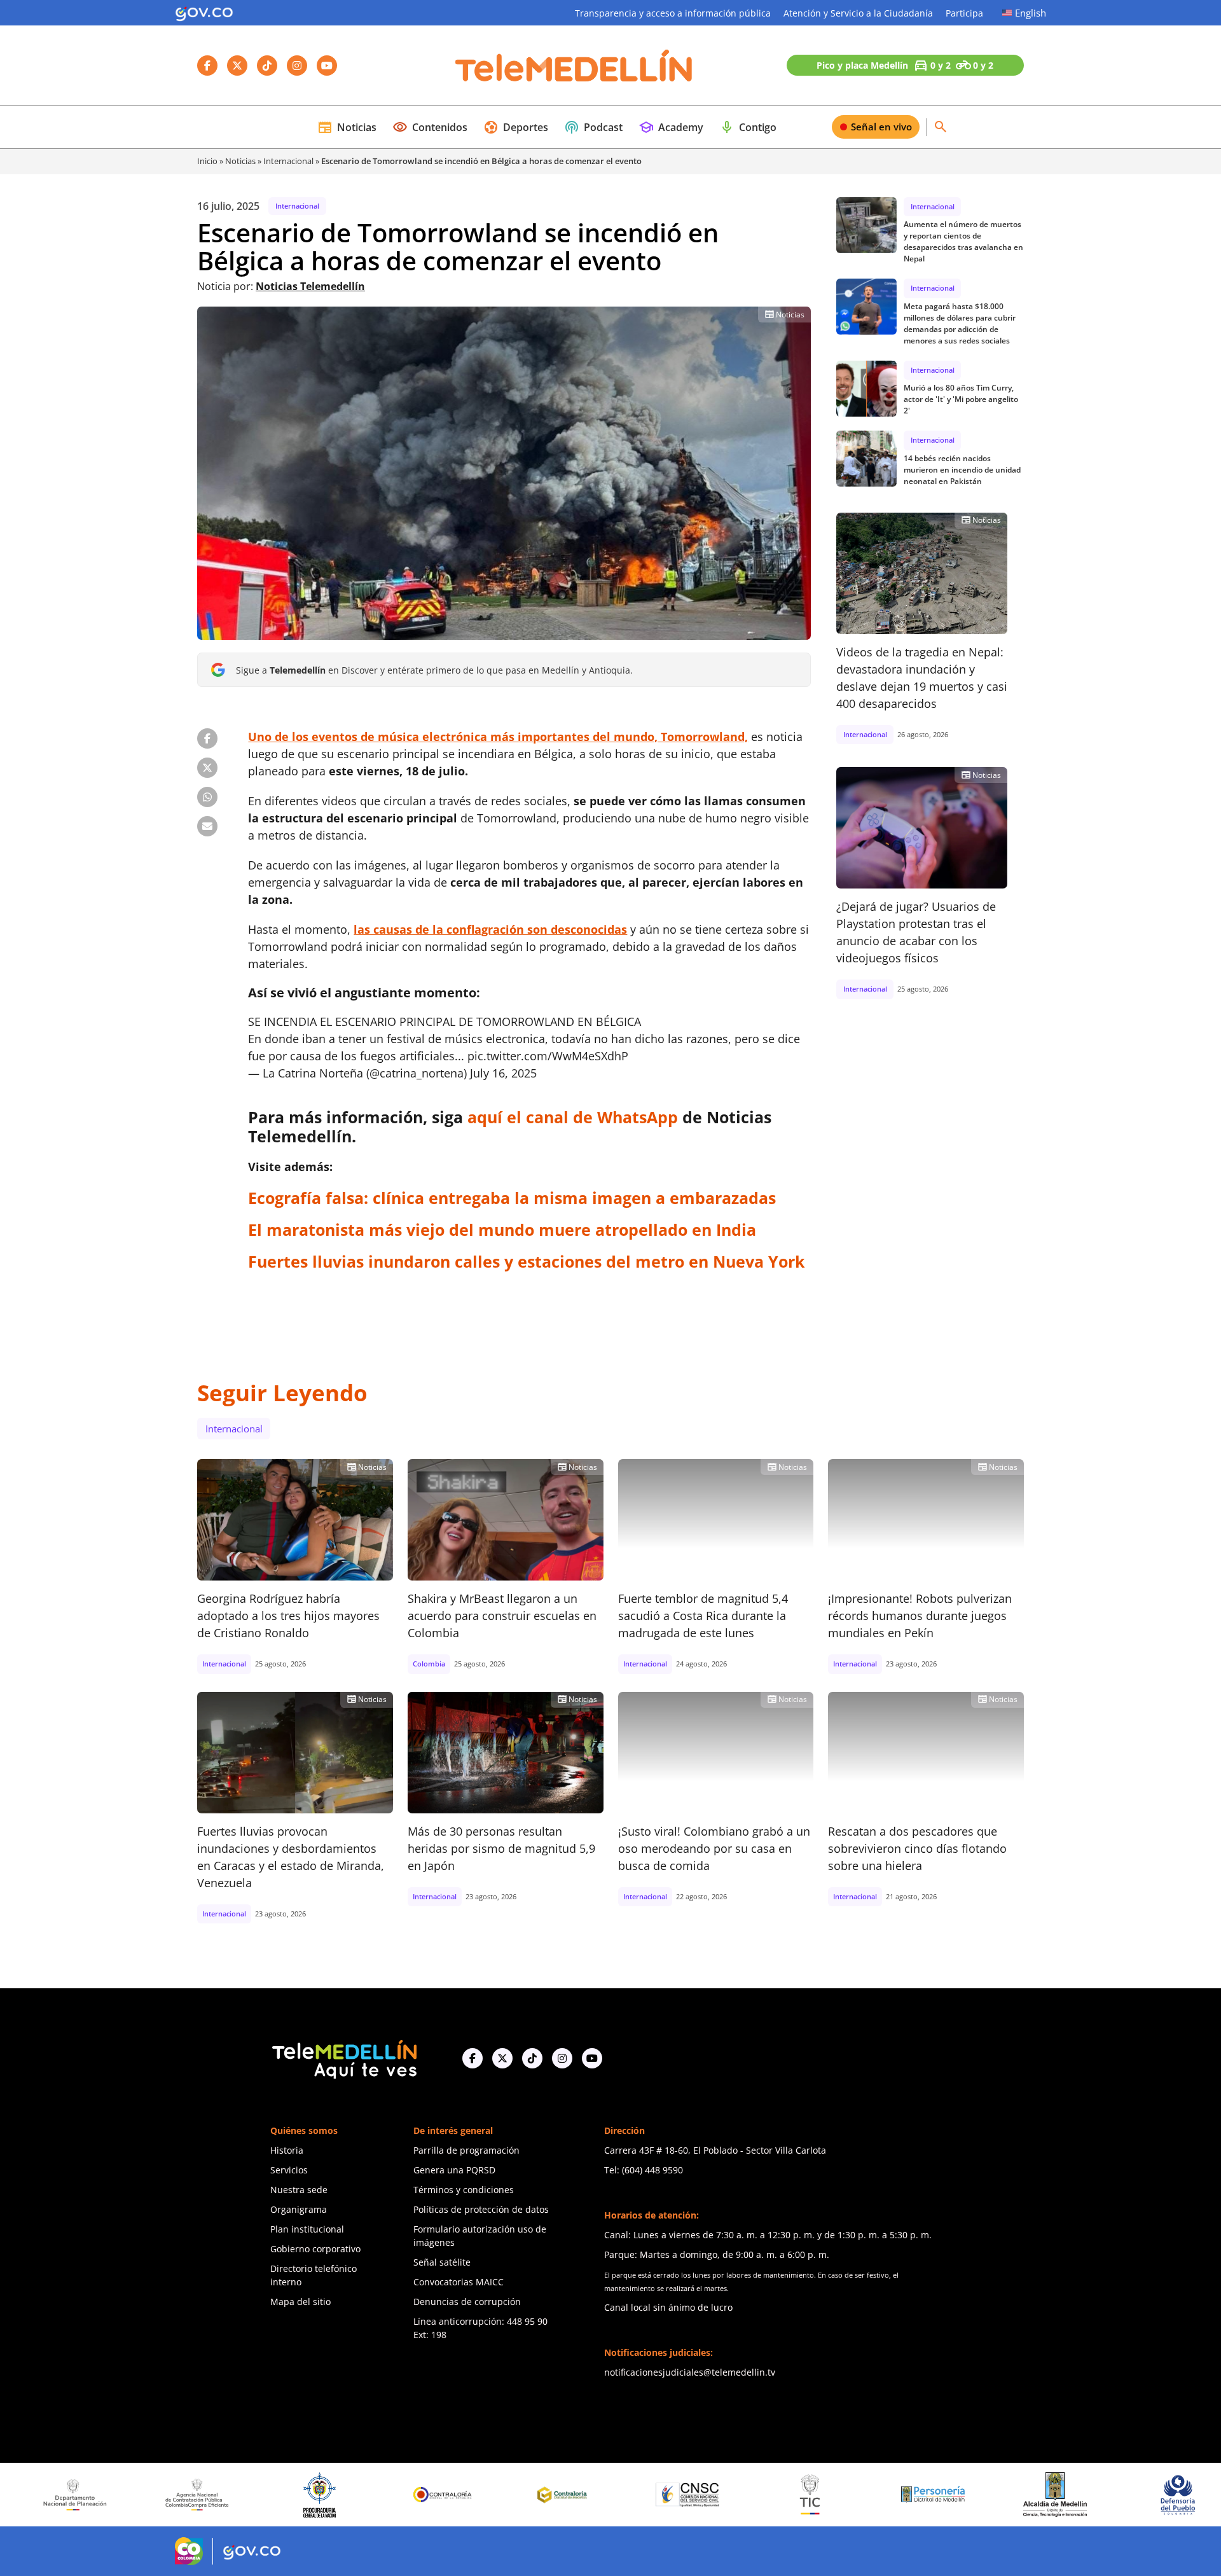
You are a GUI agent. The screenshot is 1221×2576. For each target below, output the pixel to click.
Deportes (516, 127)
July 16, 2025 (503, 1073)
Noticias (347, 127)
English (1031, 13)
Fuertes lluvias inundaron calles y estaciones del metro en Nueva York (527, 1261)
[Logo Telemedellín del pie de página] (343, 2058)
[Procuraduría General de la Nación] (203, 2495)
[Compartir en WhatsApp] (207, 797)
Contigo (748, 127)
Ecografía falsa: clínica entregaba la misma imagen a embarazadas (512, 1198)
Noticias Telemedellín (310, 286)
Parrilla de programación (466, 2150)
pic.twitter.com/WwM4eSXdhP (548, 1056)
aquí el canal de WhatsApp (573, 1117)
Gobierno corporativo (315, 2249)
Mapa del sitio (300, 2302)
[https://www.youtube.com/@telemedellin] (592, 2058)
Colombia (429, 1664)
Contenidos (430, 127)
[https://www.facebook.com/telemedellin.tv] (473, 2058)
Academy (671, 127)
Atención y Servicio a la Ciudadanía (858, 13)
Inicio (207, 161)
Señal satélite (442, 2262)
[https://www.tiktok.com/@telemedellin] (532, 2058)
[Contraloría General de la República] (325, 2495)
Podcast (593, 127)
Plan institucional (307, 2229)
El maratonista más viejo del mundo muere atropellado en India (502, 1229)
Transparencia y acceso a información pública (673, 13)
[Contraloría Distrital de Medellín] (448, 2495)
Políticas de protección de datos (481, 2209)
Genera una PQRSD (454, 2170)
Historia (287, 2150)
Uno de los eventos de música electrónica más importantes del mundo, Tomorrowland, (498, 737)
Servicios (289, 2170)
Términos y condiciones (464, 2190)
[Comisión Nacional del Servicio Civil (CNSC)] (570, 2495)
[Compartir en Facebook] (207, 738)
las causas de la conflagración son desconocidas (490, 929)
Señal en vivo (881, 127)
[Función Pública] (1183, 2495)
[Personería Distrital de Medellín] (815, 2495)
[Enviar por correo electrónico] (207, 826)
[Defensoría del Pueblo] (1060, 2495)
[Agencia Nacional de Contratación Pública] (79, 2495)
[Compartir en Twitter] (207, 768)
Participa (964, 13)
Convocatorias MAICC (459, 2282)
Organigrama (299, 2209)
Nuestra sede (299, 2190)
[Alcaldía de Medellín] (937, 2495)
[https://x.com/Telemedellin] (502, 2058)
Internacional (288, 161)
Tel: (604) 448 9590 (644, 2170)
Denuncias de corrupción (467, 2302)
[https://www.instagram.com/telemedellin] (562, 2058)
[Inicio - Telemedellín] (574, 66)
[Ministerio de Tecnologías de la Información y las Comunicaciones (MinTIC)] (692, 2495)
